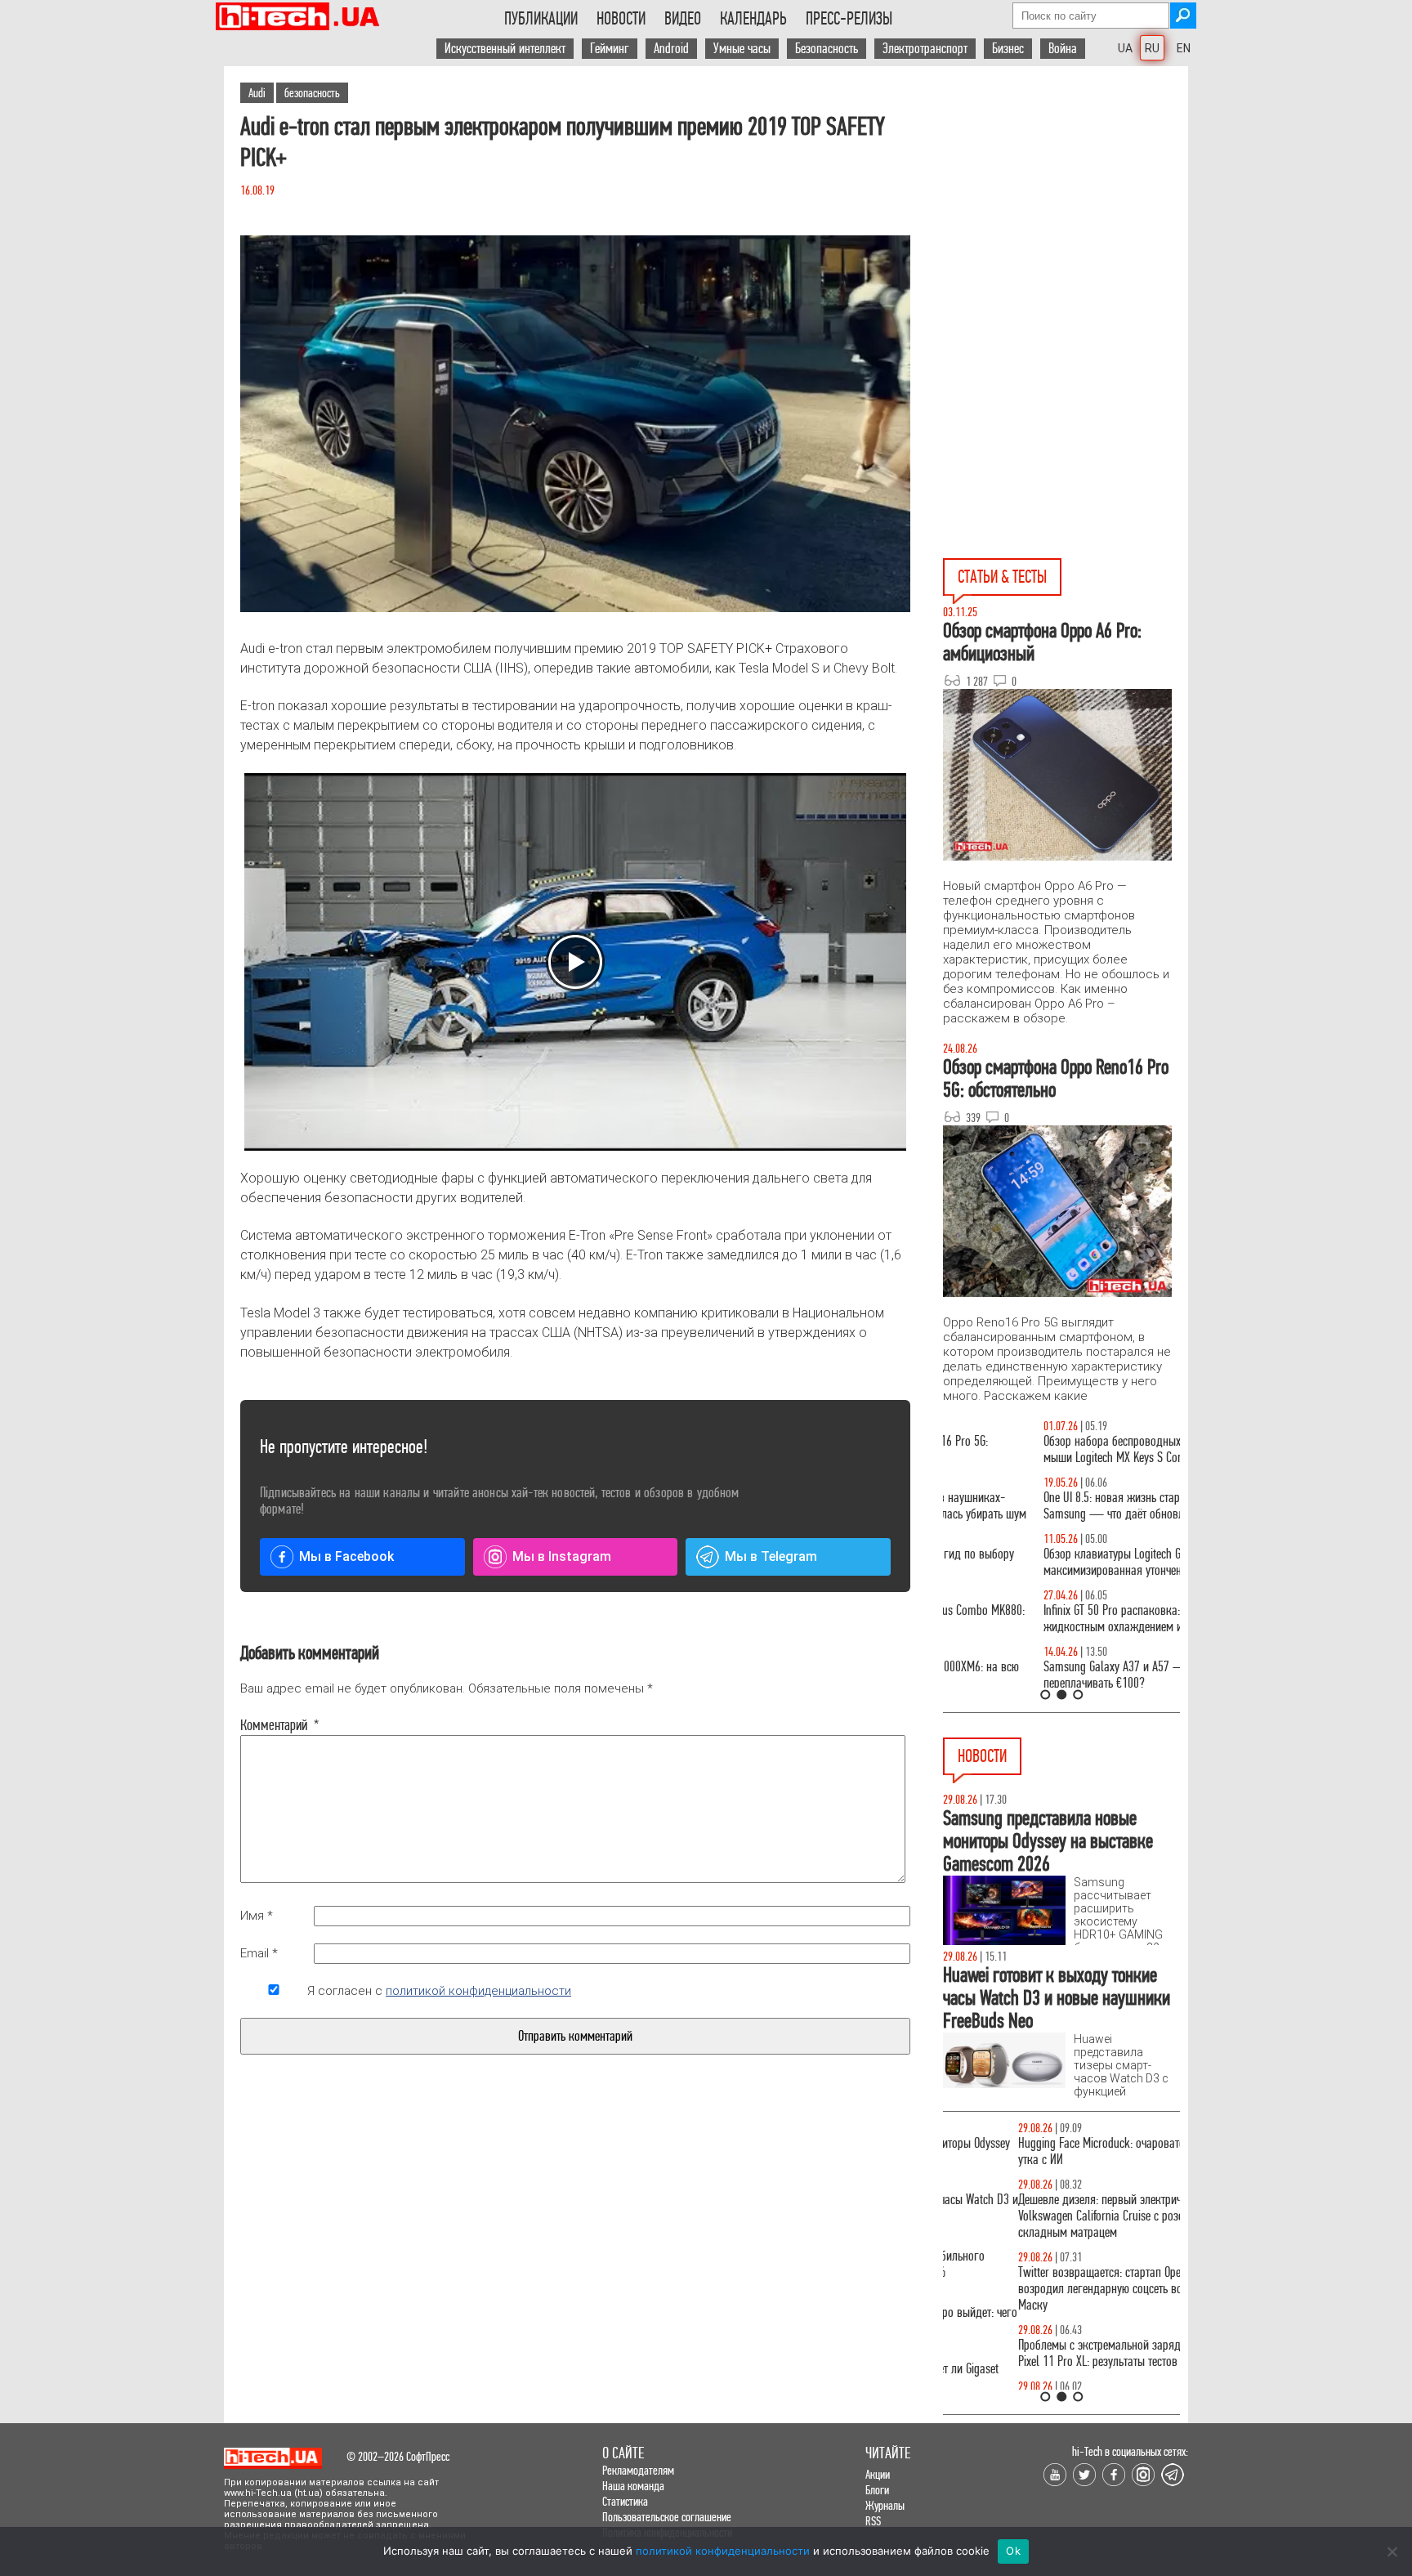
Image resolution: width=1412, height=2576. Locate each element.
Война (1063, 49)
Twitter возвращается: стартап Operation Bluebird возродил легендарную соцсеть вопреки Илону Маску (1058, 2289)
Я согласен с (439, 1991)
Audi (257, 93)
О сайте (623, 2453)
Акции (878, 2474)
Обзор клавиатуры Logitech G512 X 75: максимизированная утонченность (1033, 1562)
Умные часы (742, 49)
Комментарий (274, 1725)
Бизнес (1008, 49)
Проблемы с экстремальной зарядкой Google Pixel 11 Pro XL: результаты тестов (1050, 2353)
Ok (1013, 2551)
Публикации (541, 19)
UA (1125, 48)
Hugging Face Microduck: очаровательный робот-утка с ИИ (1058, 2151)
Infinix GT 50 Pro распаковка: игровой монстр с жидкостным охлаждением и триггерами (1055, 1619)
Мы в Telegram (771, 1556)
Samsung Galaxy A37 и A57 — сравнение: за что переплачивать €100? (1058, 1675)
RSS (873, 2521)
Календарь (753, 19)
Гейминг (610, 49)
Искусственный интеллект (505, 49)
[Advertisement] (1066, 213)
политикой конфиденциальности (478, 1991)
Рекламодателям (638, 2470)
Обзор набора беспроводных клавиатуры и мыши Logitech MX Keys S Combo (1046, 1449)
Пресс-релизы (849, 19)
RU (1152, 48)
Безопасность (827, 49)
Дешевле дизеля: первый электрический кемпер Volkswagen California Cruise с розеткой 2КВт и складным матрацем (1057, 2216)
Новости (621, 19)
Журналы (885, 2505)
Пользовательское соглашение (667, 2517)
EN (1184, 48)
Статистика (625, 2501)
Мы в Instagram (562, 1556)
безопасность (312, 93)
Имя (257, 1916)
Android (671, 49)
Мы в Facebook (346, 1556)
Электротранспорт (925, 49)
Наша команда (633, 2486)
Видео (683, 19)
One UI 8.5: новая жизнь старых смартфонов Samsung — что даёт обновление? (1048, 1506)
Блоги (877, 2490)
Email (259, 1953)
